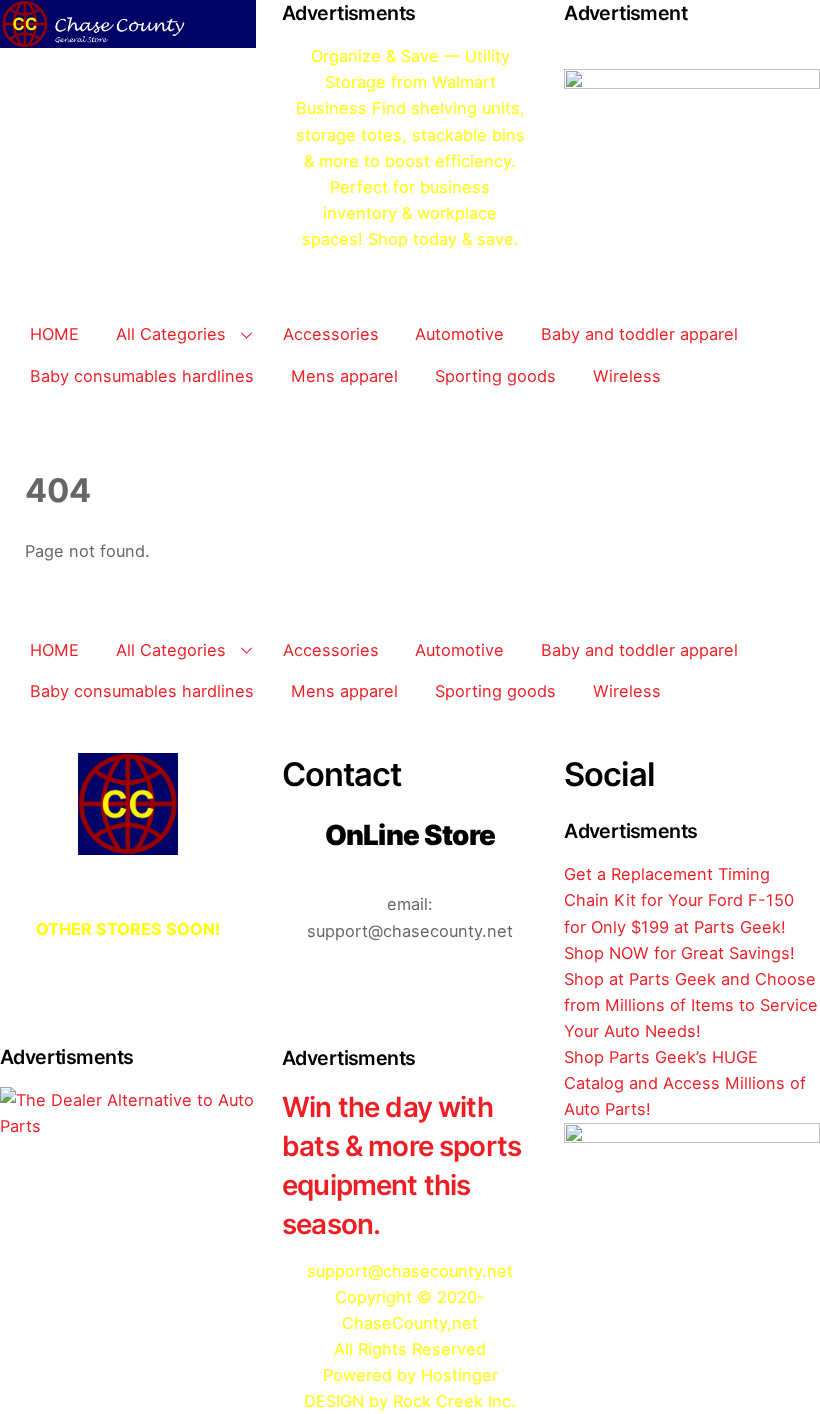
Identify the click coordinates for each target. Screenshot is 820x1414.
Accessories (331, 334)
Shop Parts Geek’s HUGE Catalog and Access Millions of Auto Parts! (685, 1083)
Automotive (459, 334)
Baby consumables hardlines (142, 376)
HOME (54, 334)
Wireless (627, 376)
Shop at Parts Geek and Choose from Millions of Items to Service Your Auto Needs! (691, 1005)
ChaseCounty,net (410, 1323)
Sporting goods (495, 376)
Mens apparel (344, 376)
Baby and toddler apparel (639, 334)
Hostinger (459, 1375)
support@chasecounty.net (410, 1271)
